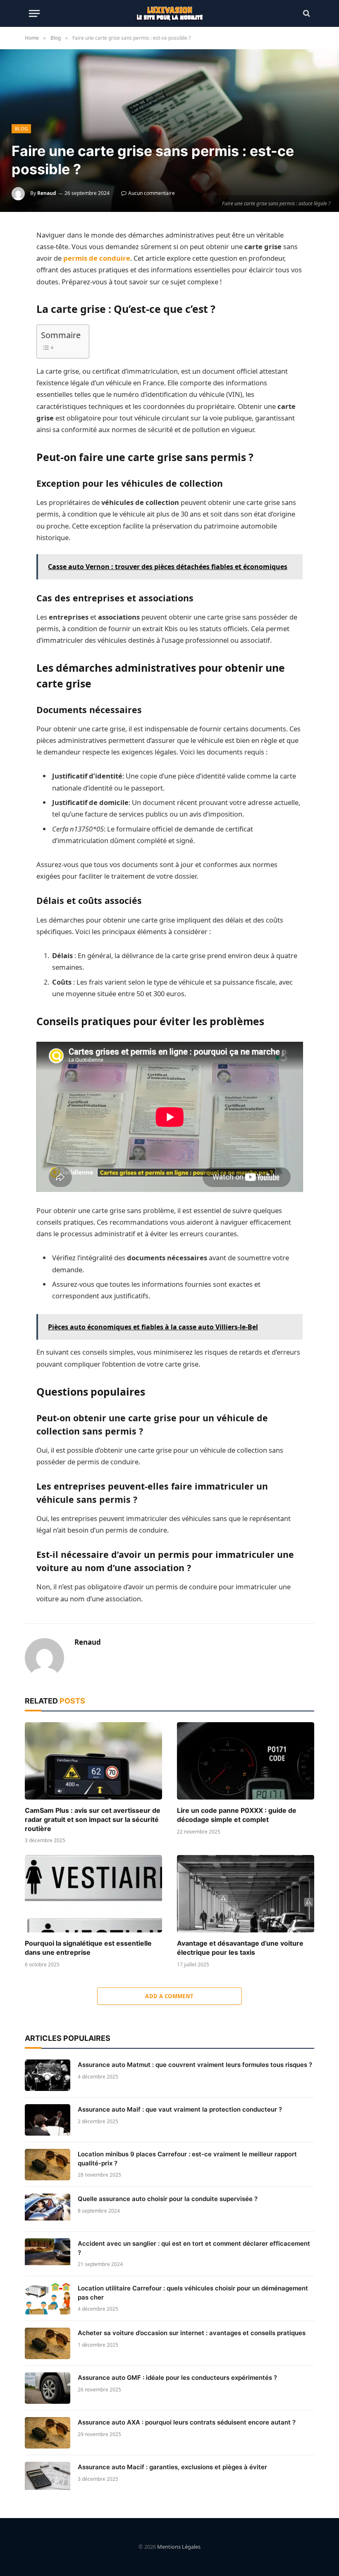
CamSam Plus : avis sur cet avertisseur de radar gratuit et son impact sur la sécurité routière (93, 1819)
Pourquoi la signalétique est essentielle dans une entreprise (88, 1948)
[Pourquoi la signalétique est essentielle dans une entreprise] (93, 1894)
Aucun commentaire (152, 193)
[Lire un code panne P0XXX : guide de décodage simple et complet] (246, 1761)
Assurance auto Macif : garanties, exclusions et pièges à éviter (172, 2467)
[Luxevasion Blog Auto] (170, 13)
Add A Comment (169, 1996)
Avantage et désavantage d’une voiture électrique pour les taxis (240, 1948)
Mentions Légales (179, 2547)
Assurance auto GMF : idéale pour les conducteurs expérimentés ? (177, 2378)
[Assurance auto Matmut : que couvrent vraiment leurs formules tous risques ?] (48, 2075)
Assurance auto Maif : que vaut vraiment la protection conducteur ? (180, 2109)
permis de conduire (97, 258)
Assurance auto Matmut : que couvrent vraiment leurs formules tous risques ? (195, 2065)
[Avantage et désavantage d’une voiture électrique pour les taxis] (246, 1894)
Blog (21, 129)
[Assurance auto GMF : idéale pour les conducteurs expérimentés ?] (48, 2388)
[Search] (306, 13)
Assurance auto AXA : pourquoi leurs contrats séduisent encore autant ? (187, 2422)
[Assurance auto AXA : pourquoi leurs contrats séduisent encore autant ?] (48, 2433)
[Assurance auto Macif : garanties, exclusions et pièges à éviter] (48, 2477)
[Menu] (34, 13)
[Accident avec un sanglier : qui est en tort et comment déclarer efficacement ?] (48, 2254)
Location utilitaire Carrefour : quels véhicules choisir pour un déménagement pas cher (193, 2292)
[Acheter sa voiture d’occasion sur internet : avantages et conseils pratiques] (48, 2343)
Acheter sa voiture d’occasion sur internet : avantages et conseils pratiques (192, 2333)
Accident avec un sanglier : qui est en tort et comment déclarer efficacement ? (194, 2248)
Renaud (47, 193)
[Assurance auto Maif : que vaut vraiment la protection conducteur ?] (48, 2120)
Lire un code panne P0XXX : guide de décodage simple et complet (237, 1815)
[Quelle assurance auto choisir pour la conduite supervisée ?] (48, 2209)
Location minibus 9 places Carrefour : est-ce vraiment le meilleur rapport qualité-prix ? (187, 2158)
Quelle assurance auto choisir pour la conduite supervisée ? (168, 2199)
